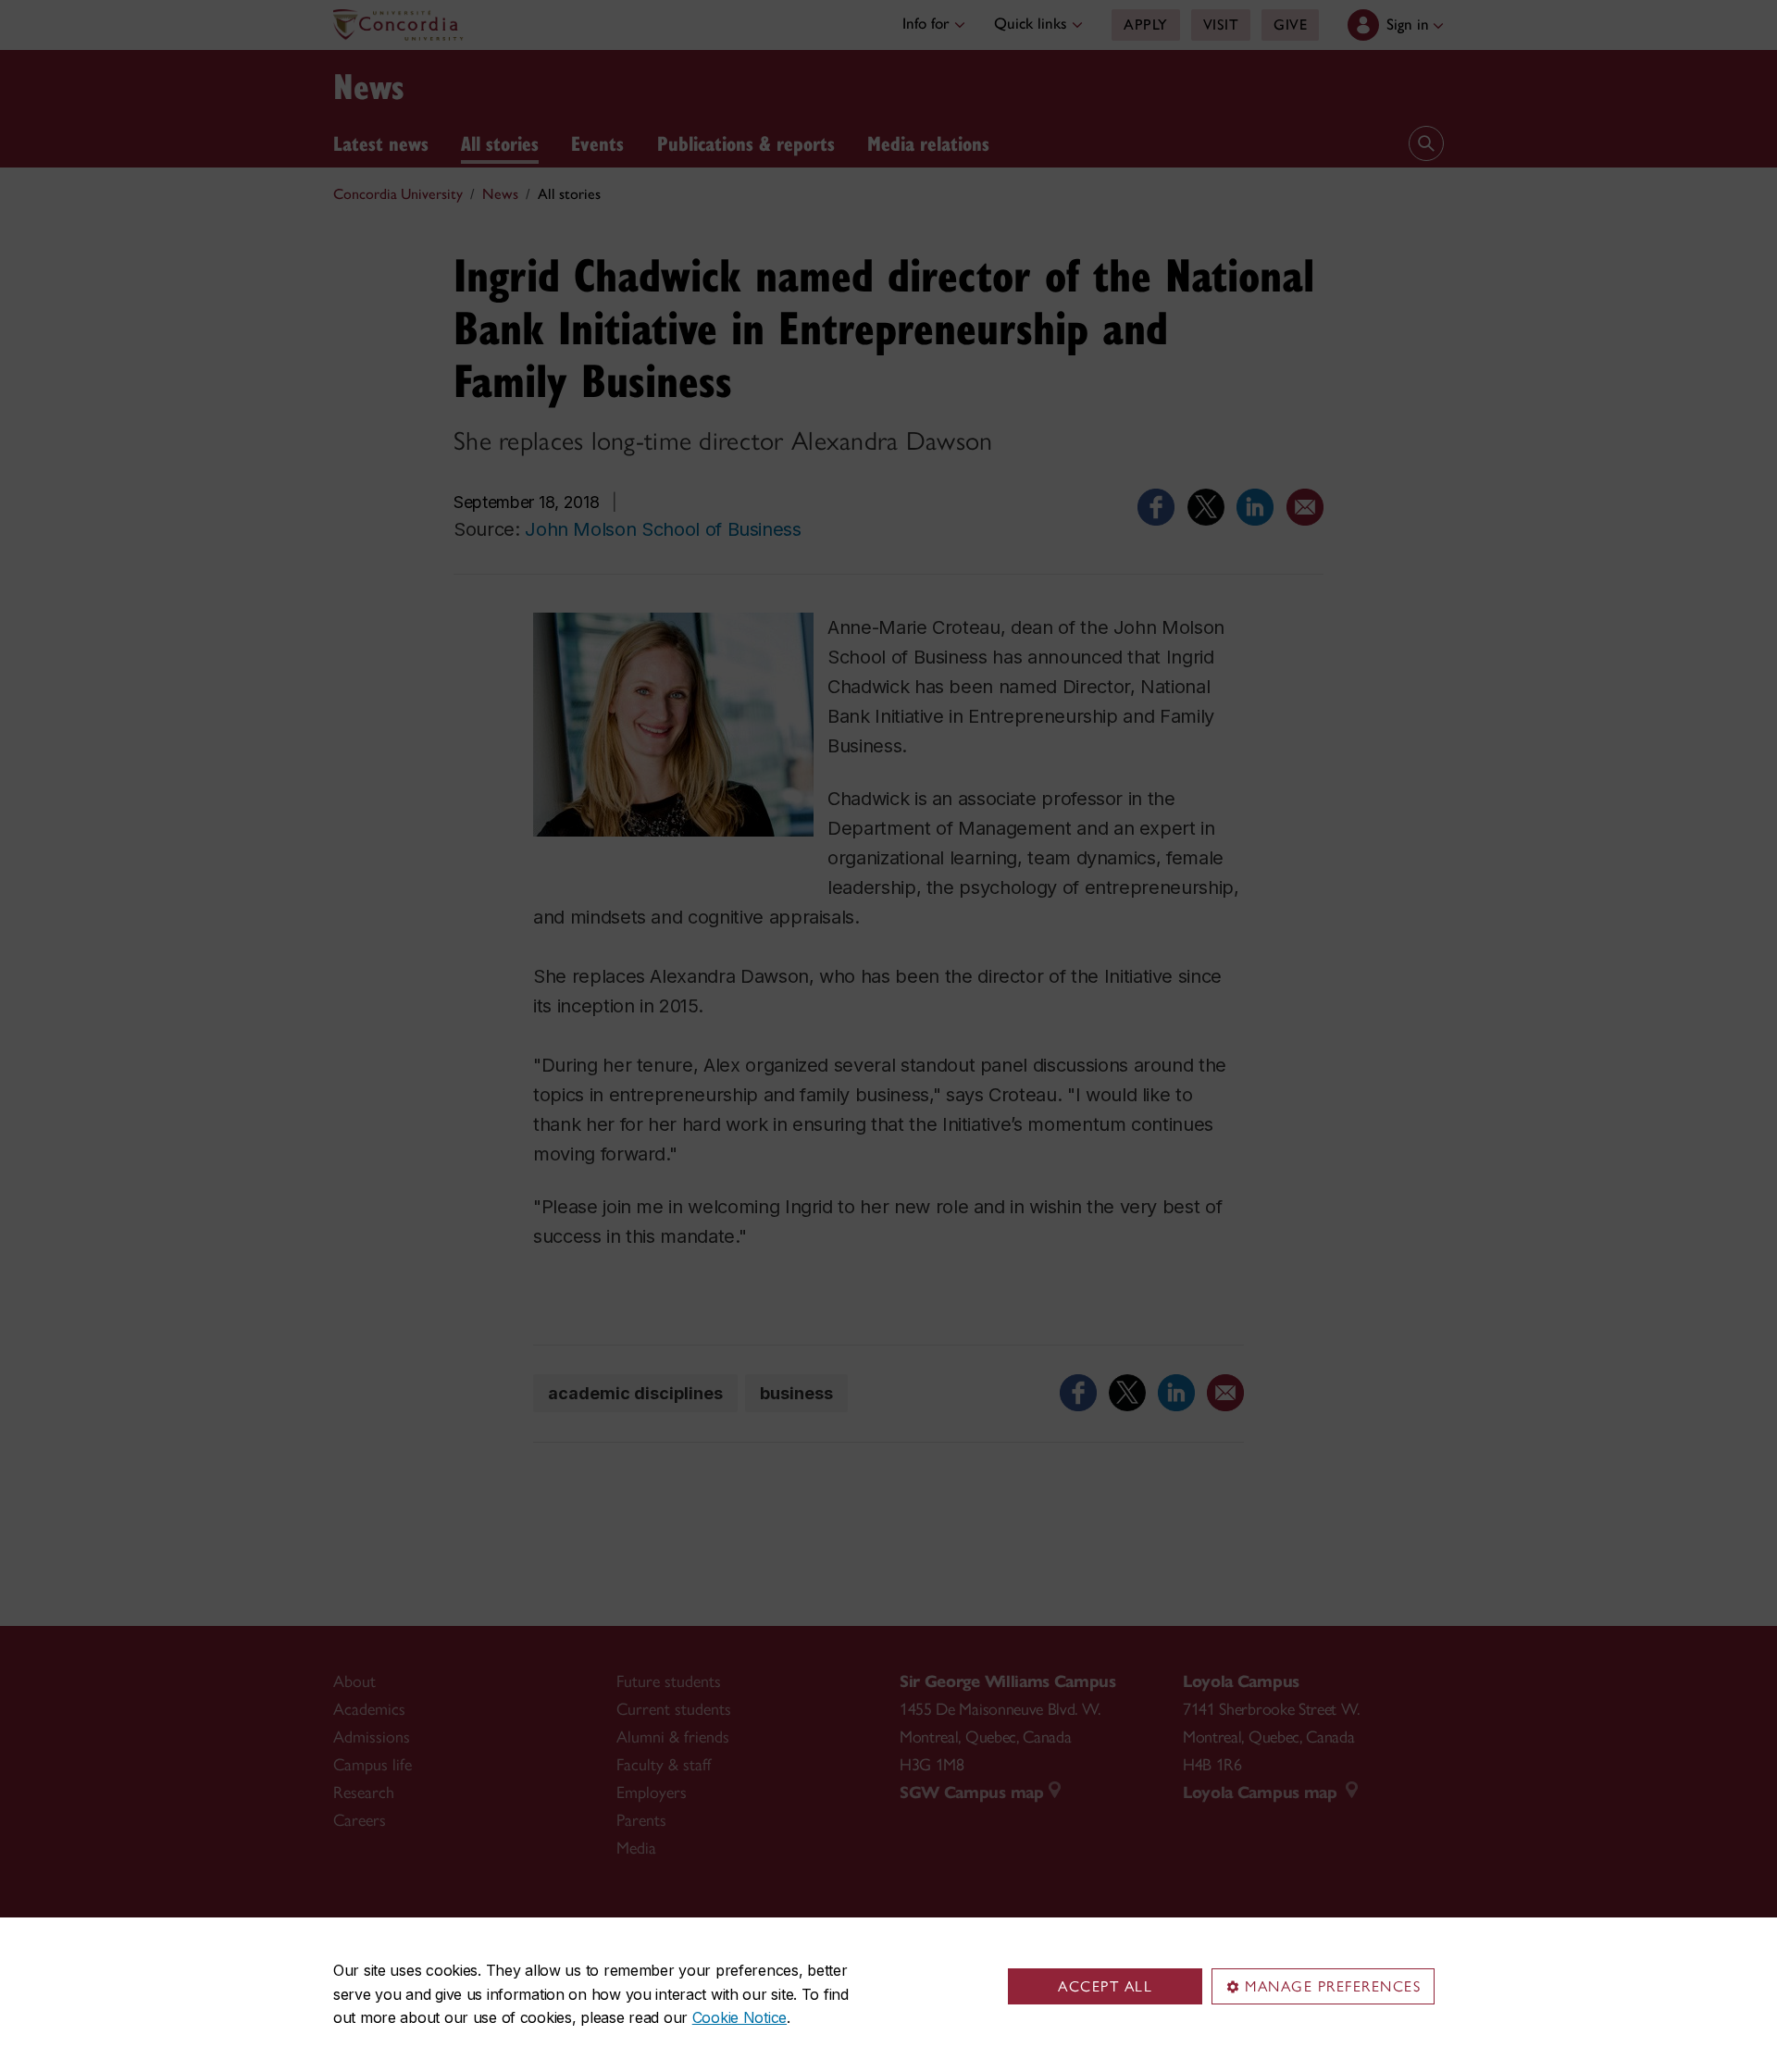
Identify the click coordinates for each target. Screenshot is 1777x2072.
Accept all (1105, 1986)
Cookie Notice (739, 2017)
